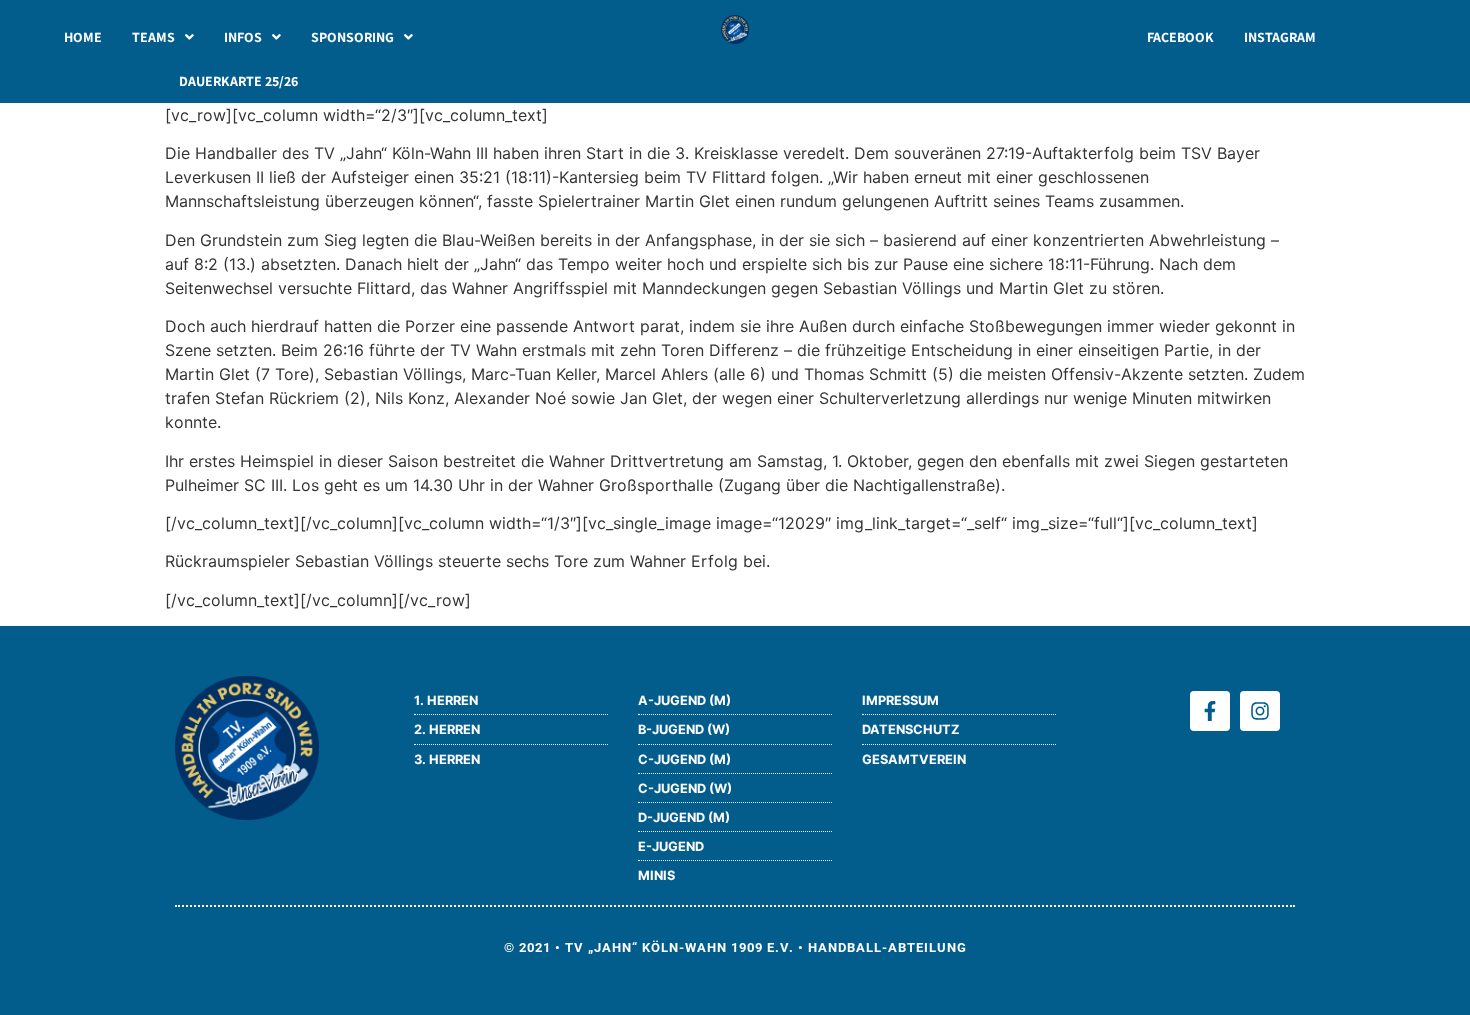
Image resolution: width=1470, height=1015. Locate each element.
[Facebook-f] (1210, 711)
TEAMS (153, 37)
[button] (163, 37)
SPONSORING (352, 37)
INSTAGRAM (1280, 37)
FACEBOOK (1180, 37)
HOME (83, 37)
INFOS (243, 37)
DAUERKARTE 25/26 (238, 81)
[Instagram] (1260, 711)
